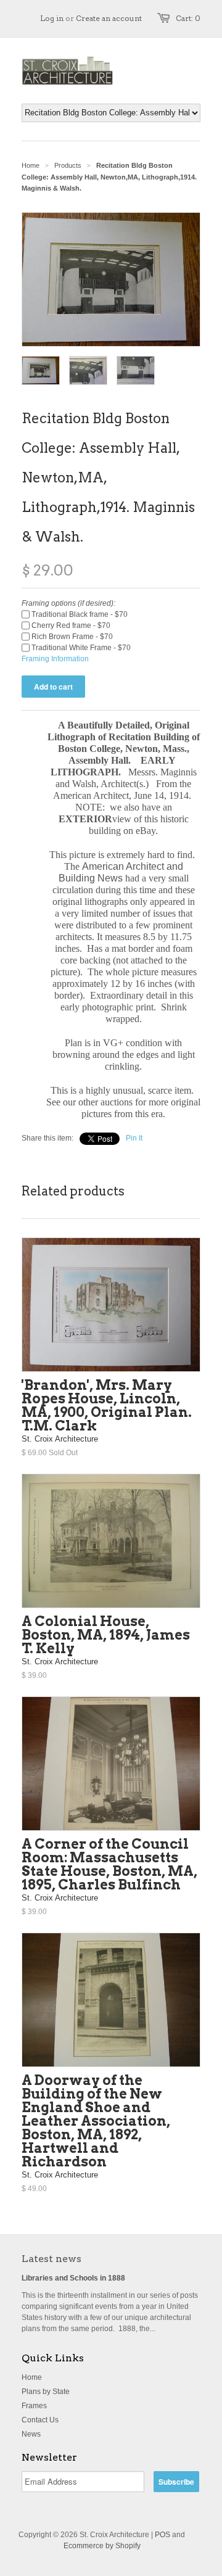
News (31, 2434)
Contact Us (40, 2420)
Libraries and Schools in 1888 (73, 2278)
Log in (52, 18)
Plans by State (46, 2392)
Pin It (134, 1138)
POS (162, 2535)
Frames (34, 2406)
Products (68, 165)
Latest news (51, 2259)
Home (32, 2377)
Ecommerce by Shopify (102, 2546)
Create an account (109, 18)
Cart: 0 (188, 18)
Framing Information (55, 659)
